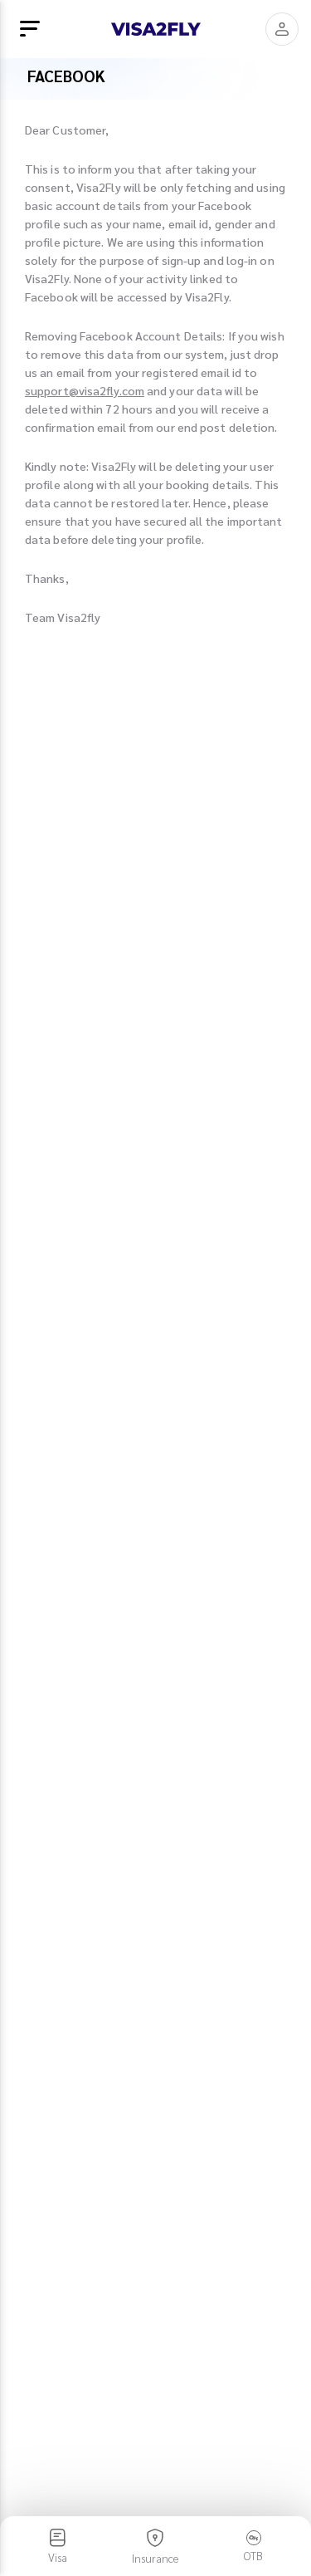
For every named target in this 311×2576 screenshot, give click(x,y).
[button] (282, 29)
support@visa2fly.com (85, 390)
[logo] (156, 29)
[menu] (30, 29)
